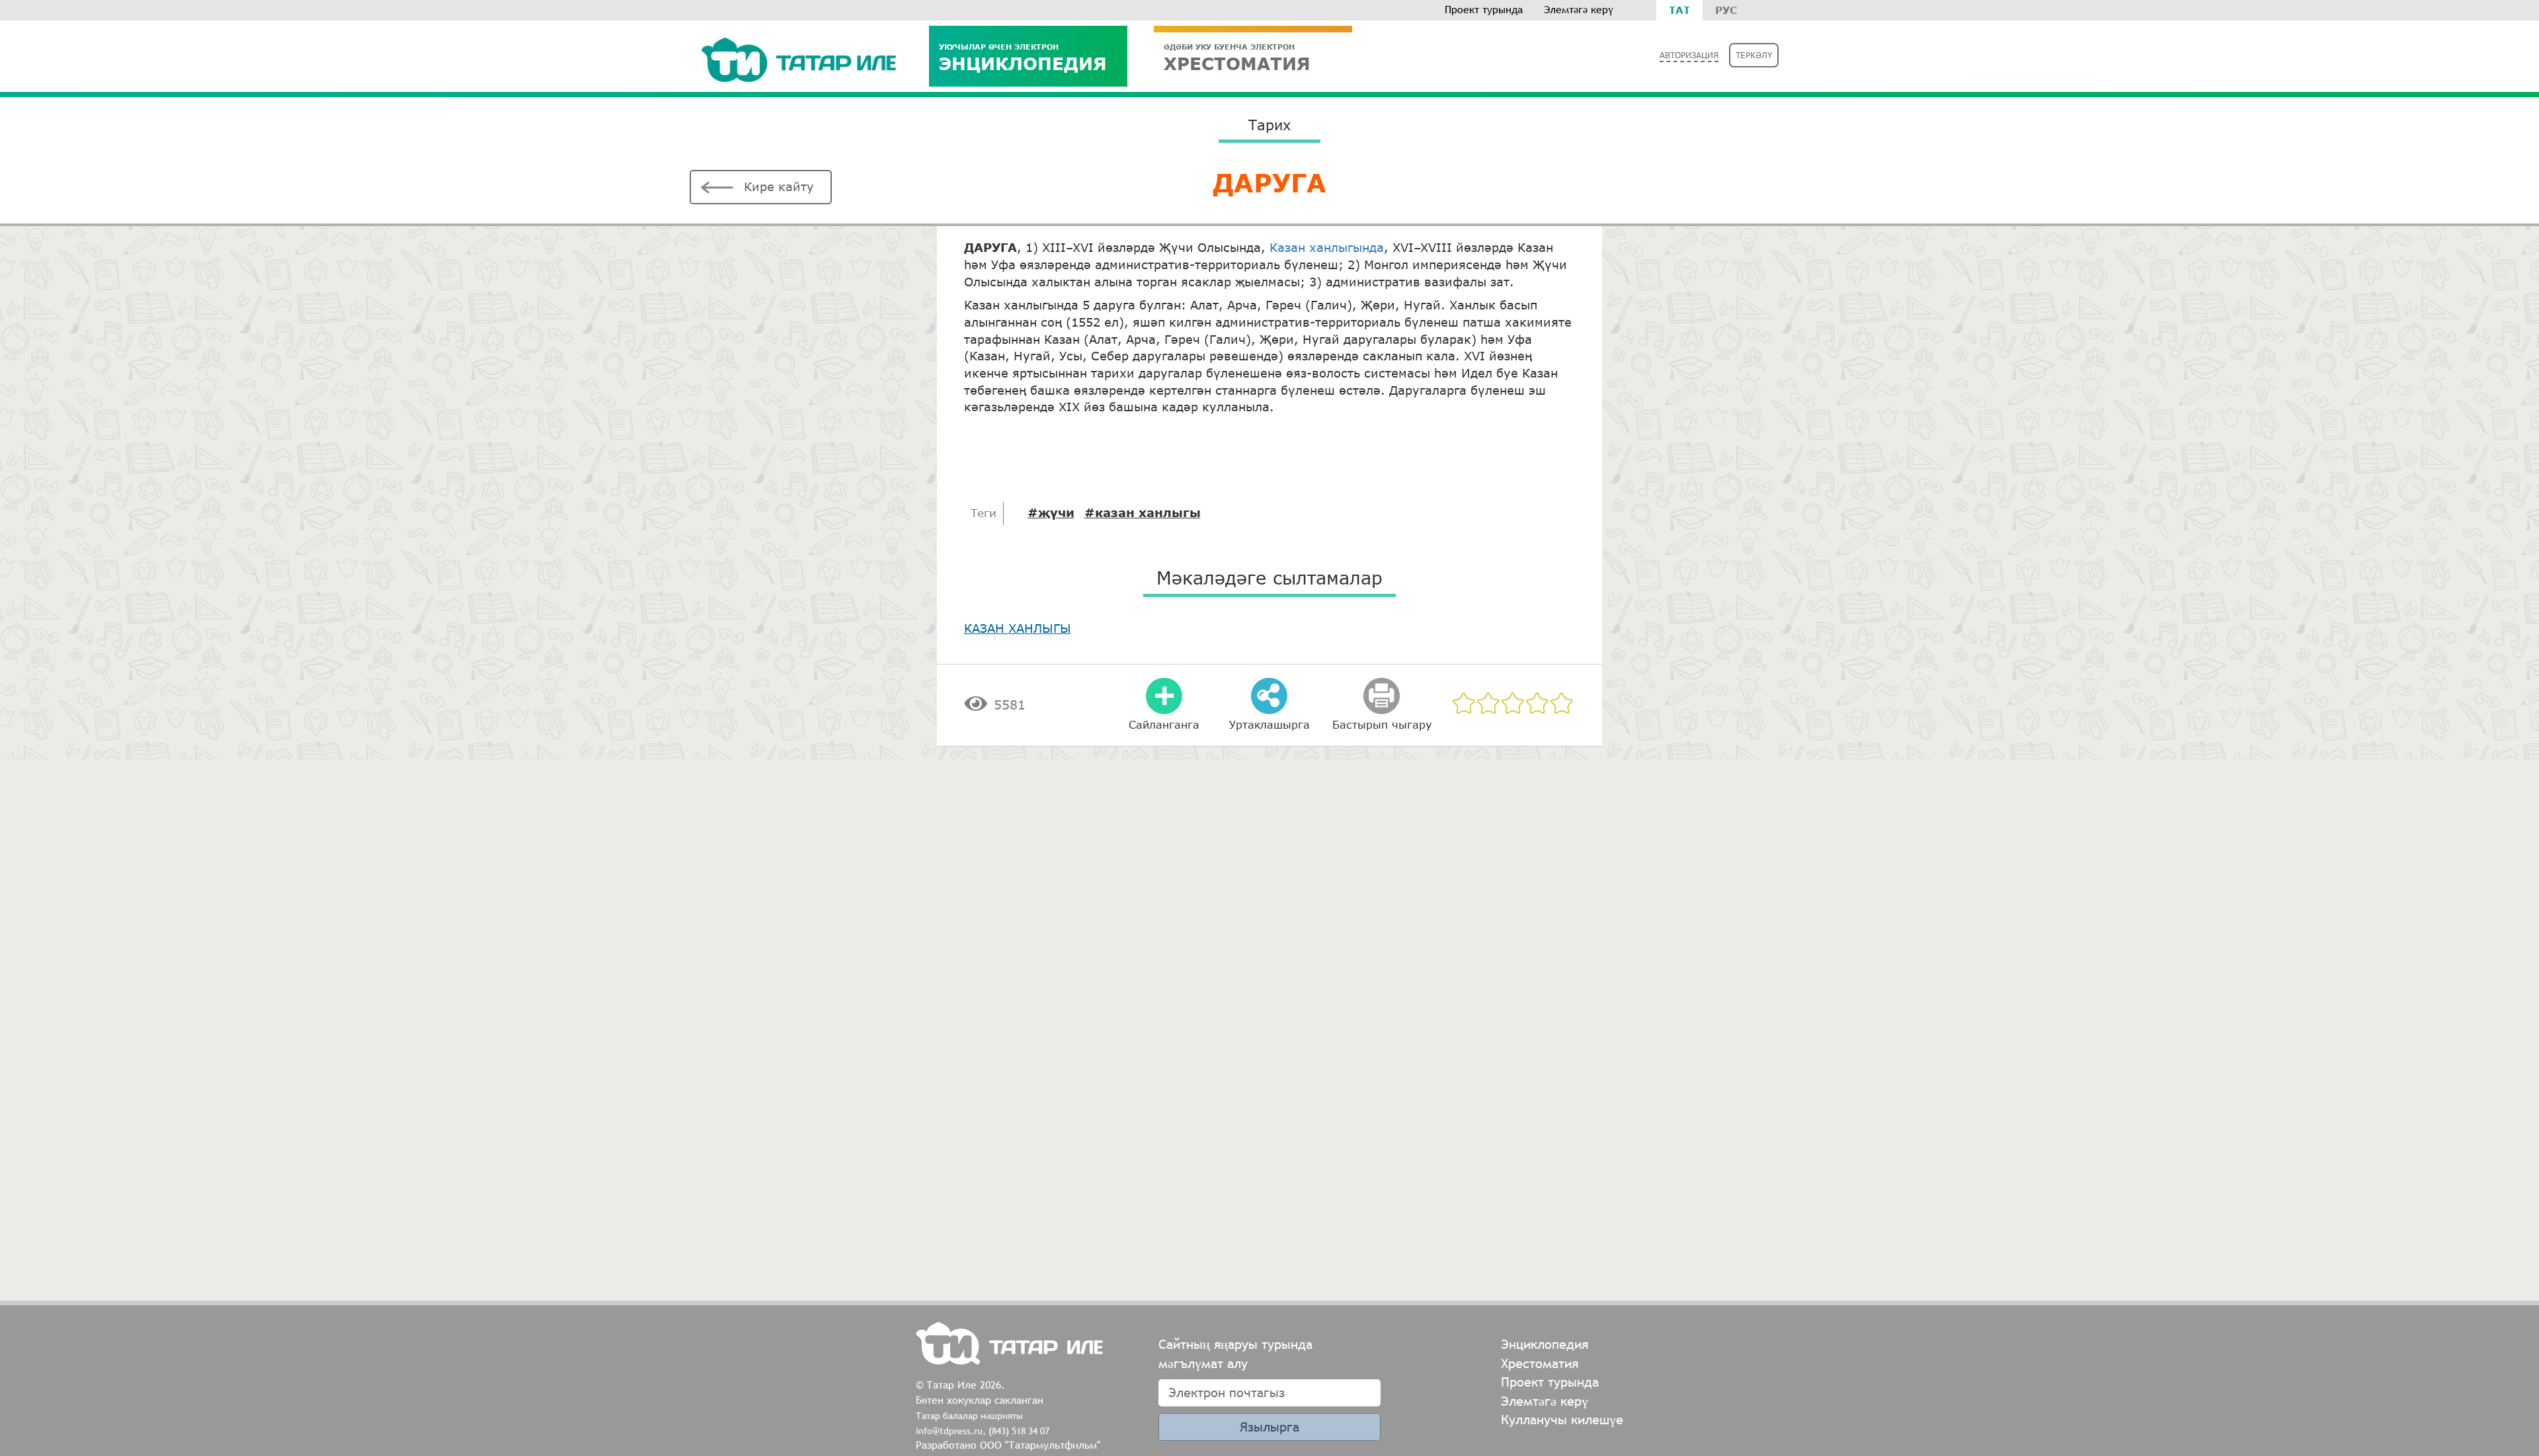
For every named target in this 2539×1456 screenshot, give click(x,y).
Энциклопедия (1023, 58)
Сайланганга (1164, 724)
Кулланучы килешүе (1562, 1419)
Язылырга (1269, 1427)
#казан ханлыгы (1143, 512)
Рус (1726, 10)
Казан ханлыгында (1327, 247)
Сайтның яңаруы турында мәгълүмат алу (1235, 1354)
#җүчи (1051, 512)
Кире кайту (779, 186)
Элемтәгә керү (1579, 10)
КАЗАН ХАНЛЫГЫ (1018, 628)
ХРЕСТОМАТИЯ (1237, 58)
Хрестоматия (1540, 1363)
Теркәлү (1754, 55)
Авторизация (1689, 55)
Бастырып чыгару (1382, 724)
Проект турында (1484, 10)
